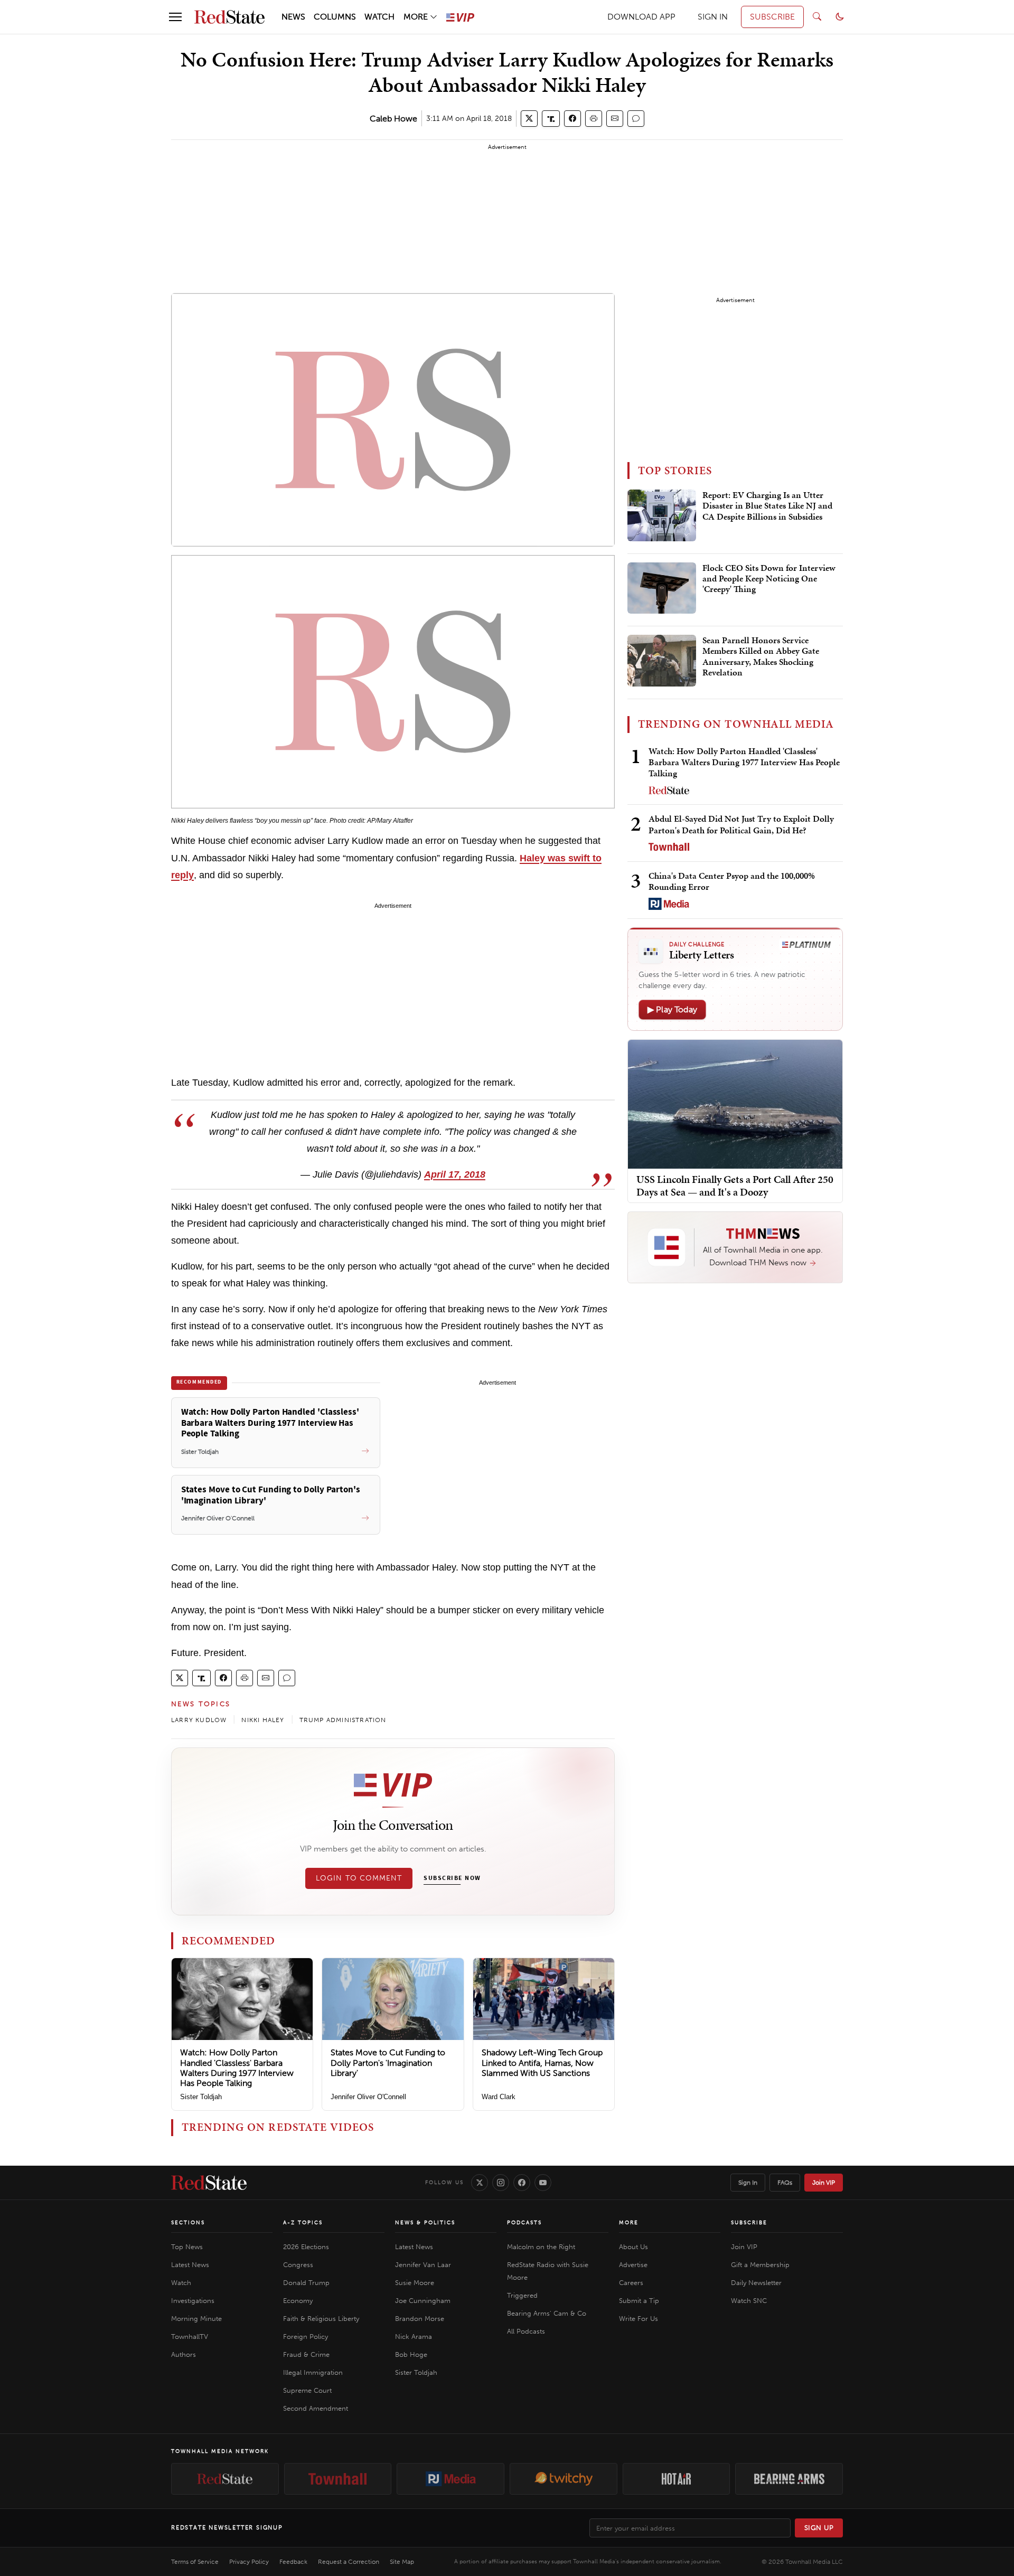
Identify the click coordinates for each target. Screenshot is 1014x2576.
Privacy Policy (249, 2562)
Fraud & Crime (306, 2354)
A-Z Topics (303, 2223)
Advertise (633, 2265)
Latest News (190, 2265)
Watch (181, 2283)
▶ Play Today (672, 1009)
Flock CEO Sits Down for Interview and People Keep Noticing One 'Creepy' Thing (769, 579)
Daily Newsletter (756, 2283)
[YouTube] (543, 2183)
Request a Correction (349, 2562)
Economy (298, 2301)
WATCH (379, 17)
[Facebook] (522, 2183)
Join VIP (824, 2183)
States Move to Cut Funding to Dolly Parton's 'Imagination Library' (388, 2062)
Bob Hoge (411, 2354)
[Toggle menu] (175, 17)
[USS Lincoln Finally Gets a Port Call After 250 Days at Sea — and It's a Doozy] (735, 1103)
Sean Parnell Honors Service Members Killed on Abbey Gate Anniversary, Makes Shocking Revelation (761, 657)
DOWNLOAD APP (641, 17)
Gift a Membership (760, 2265)
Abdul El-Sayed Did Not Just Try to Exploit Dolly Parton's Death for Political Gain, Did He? (741, 824)
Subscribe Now (452, 1878)
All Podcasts (526, 2331)
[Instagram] (501, 2183)
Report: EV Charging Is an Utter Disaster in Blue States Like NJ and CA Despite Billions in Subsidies (767, 506)
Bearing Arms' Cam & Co (547, 2313)
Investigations (193, 2301)
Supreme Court (307, 2390)
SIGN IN (713, 17)
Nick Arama (414, 2337)
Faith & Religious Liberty (321, 2319)
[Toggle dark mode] (840, 17)
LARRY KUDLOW (199, 1720)
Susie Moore (415, 2283)
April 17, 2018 (455, 1174)
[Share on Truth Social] (551, 119)
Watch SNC (749, 2301)
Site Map (402, 2562)
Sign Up (819, 2528)
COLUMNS (335, 17)
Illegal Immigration (313, 2372)
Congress (298, 2265)
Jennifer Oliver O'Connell (368, 2097)
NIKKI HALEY (263, 1720)
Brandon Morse (420, 2319)
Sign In (748, 2183)
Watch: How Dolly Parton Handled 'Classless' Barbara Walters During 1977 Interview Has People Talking (237, 2068)
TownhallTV (190, 2337)
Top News (187, 2247)
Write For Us (639, 2319)
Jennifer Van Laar (423, 2265)
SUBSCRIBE (772, 17)
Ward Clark (499, 2097)
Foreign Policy (306, 2337)
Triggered (522, 2295)
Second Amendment (316, 2408)
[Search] (817, 17)
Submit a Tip (639, 2301)
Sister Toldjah (201, 2097)
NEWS (293, 17)
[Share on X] (529, 119)
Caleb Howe (393, 119)
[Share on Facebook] (572, 119)
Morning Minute (196, 2319)
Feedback (293, 2562)
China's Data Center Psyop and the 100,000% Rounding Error (732, 881)
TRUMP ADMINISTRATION (343, 1720)
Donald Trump (306, 2283)
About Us (633, 2247)
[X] (480, 2183)
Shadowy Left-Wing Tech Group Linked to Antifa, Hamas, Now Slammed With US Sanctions (542, 2062)
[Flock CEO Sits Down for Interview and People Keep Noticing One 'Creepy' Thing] (662, 588)
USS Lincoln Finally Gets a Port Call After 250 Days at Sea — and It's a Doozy (735, 1186)
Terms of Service (195, 2562)
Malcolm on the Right (541, 2247)
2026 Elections (306, 2247)
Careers (631, 2283)
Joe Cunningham (423, 2301)
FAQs (785, 2183)
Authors (184, 2354)
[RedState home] (209, 2183)
